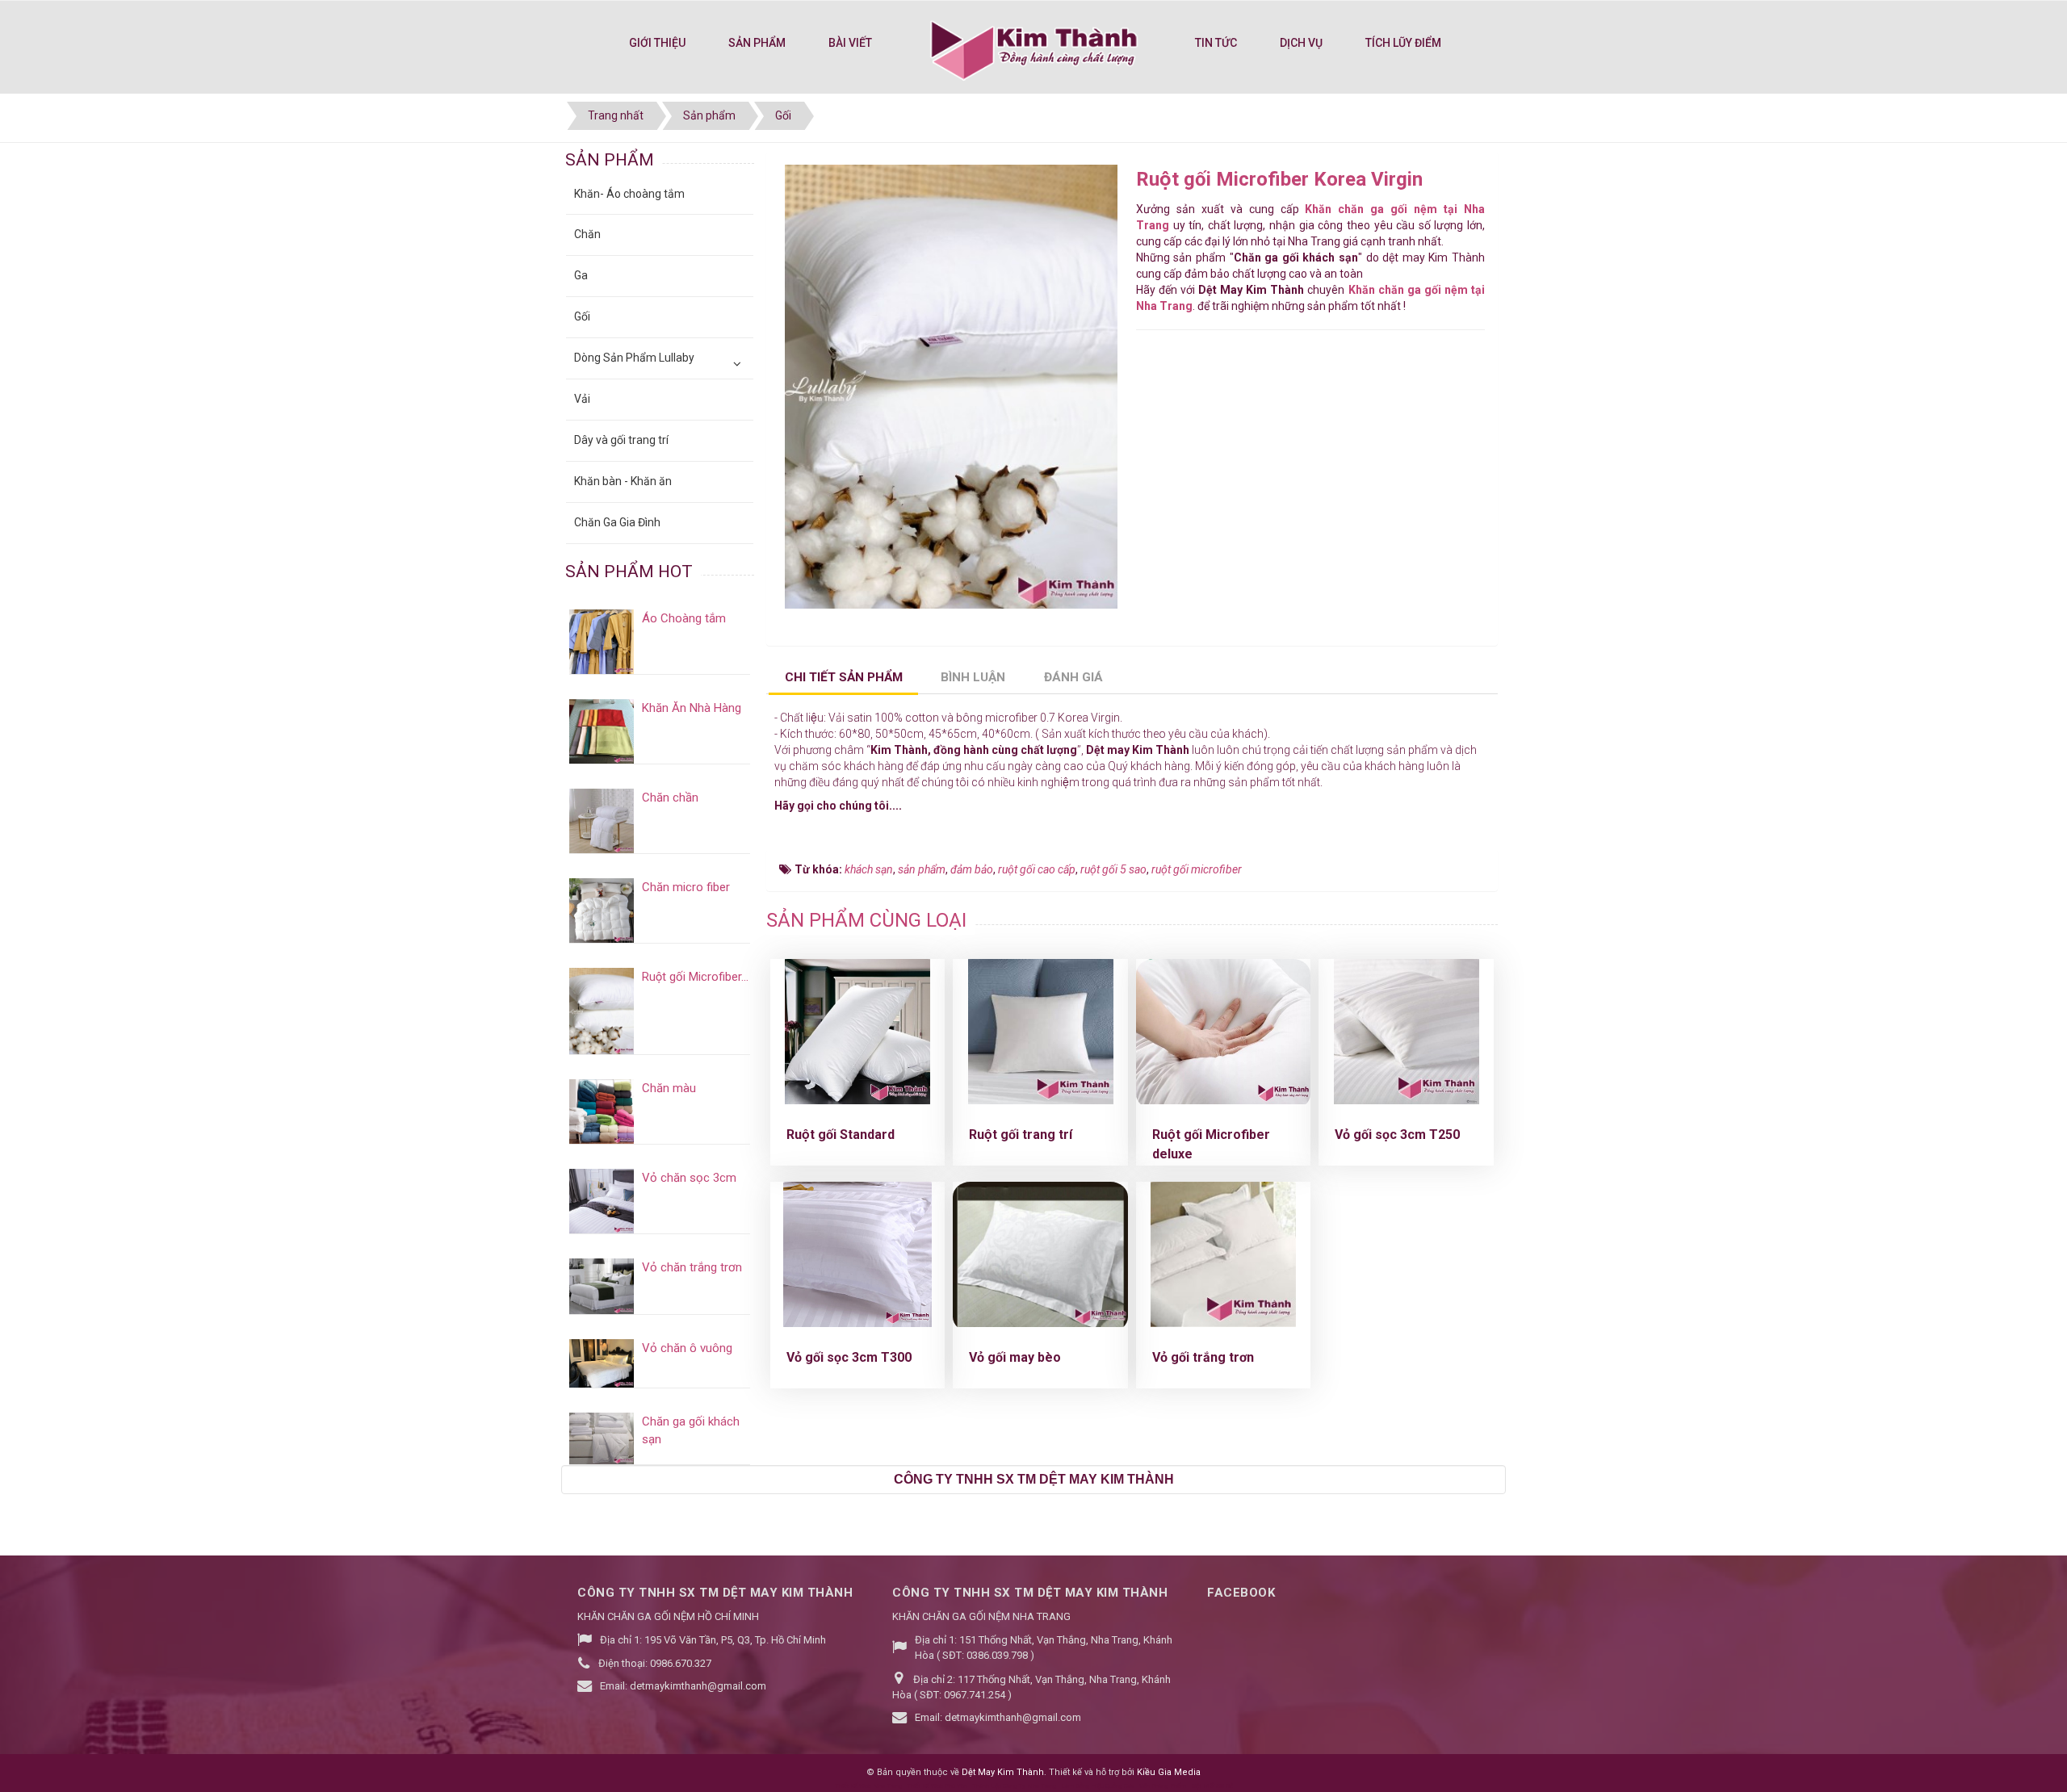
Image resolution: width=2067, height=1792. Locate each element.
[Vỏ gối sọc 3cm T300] (857, 1254)
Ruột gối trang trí (1021, 1135)
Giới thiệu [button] (657, 43)
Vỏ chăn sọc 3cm (689, 1178)
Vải (582, 399)
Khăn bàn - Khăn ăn (623, 481)
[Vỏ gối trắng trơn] (1223, 1254)
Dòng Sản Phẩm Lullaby (634, 358)
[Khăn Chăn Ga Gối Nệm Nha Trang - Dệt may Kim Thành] (1034, 48)
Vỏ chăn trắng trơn (692, 1267)
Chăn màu (669, 1088)
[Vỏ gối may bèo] (1040, 1254)
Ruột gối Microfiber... (695, 977)
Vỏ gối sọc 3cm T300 (849, 1357)
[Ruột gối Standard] (857, 1032)
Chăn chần (670, 798)
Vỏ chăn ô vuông (687, 1348)
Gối (582, 316)
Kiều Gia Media (1169, 1772)
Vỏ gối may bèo (1015, 1357)
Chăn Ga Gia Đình (617, 522)
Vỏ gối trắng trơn (1203, 1357)
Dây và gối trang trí (621, 440)
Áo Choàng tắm (684, 618)
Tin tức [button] (1216, 43)
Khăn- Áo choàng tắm (629, 194)
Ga (581, 275)
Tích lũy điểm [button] (1403, 43)
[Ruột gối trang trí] (1041, 1032)
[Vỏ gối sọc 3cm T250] (1407, 1032)
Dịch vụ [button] (1301, 43)
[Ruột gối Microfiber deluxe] (1224, 1032)
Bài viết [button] (850, 43)
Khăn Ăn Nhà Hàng (692, 708)
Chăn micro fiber (686, 887)
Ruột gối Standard (841, 1135)
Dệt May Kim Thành (1003, 1772)
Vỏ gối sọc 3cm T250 (1397, 1135)
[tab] (843, 679)
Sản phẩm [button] (757, 43)
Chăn (587, 234)
